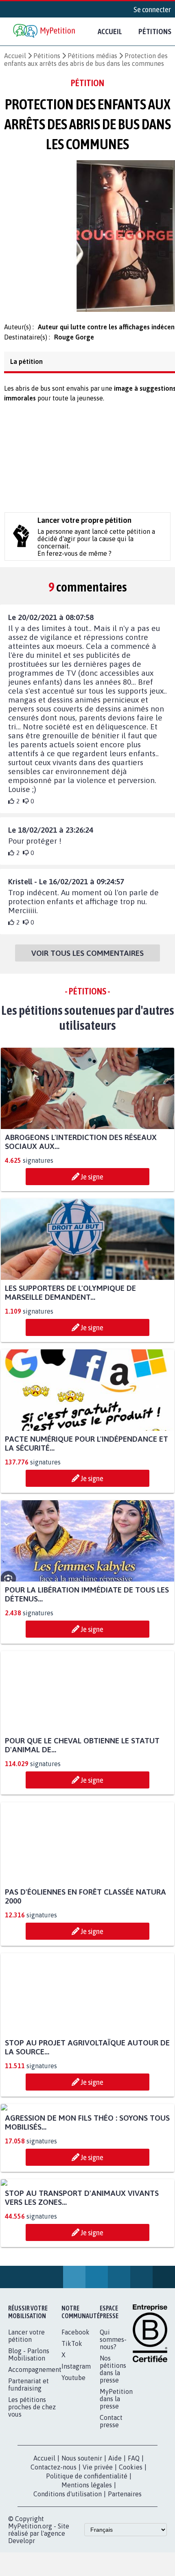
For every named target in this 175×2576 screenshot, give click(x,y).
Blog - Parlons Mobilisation (29, 2511)
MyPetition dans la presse (116, 2555)
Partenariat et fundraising (28, 2541)
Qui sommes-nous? (113, 2495)
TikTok (72, 2500)
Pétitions (47, 56)
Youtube (73, 2534)
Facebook (75, 2488)
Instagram (76, 2522)
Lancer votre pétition (26, 2492)
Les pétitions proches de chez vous (32, 2563)
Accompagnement (35, 2526)
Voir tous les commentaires (87, 957)
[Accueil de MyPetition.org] (45, 32)
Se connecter (152, 9)
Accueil (110, 31)
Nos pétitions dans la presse (113, 2525)
